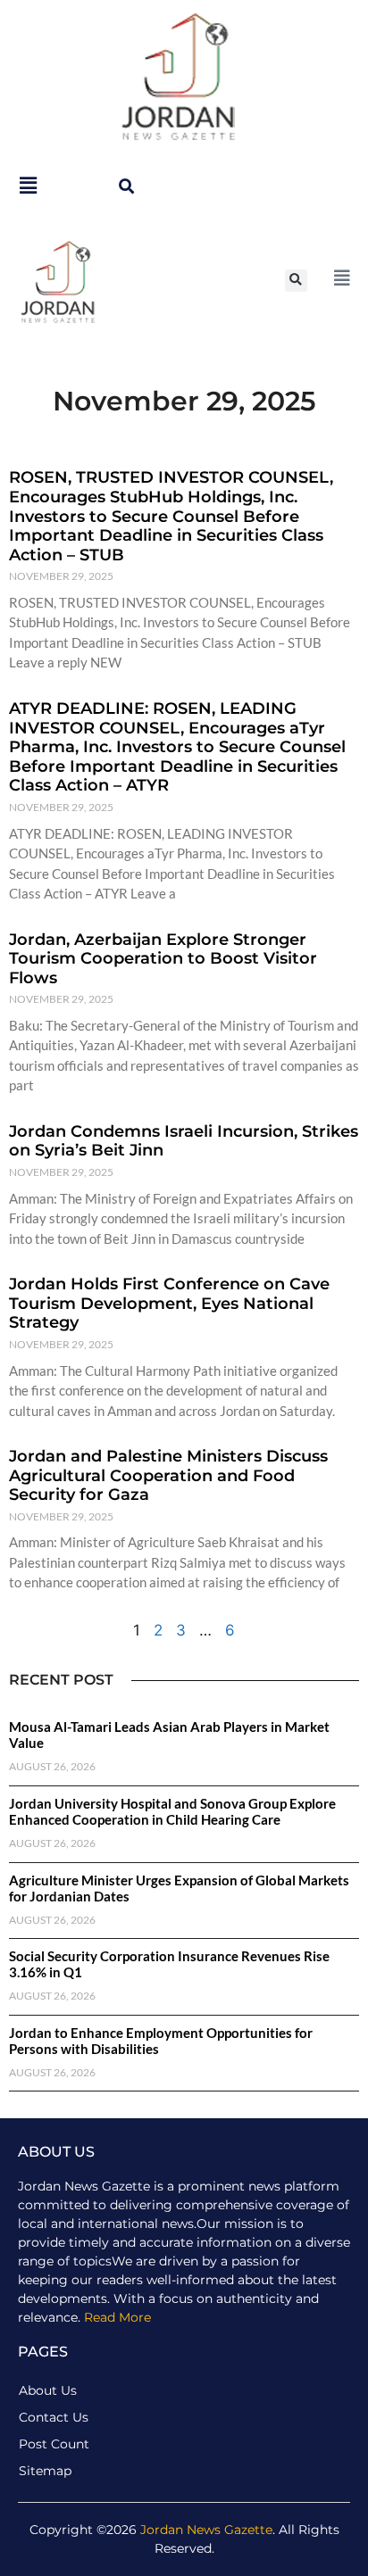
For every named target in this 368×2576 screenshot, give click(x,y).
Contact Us (54, 2417)
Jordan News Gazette (206, 2530)
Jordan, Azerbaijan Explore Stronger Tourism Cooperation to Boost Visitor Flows (163, 959)
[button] (126, 186)
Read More (117, 2317)
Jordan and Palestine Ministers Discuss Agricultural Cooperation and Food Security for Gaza (168, 1475)
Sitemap (45, 2471)
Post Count (54, 2444)
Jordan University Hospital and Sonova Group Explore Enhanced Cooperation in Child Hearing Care (172, 1811)
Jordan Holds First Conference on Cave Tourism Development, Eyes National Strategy (169, 1303)
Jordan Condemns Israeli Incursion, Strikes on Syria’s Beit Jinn (184, 1141)
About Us (48, 2390)
